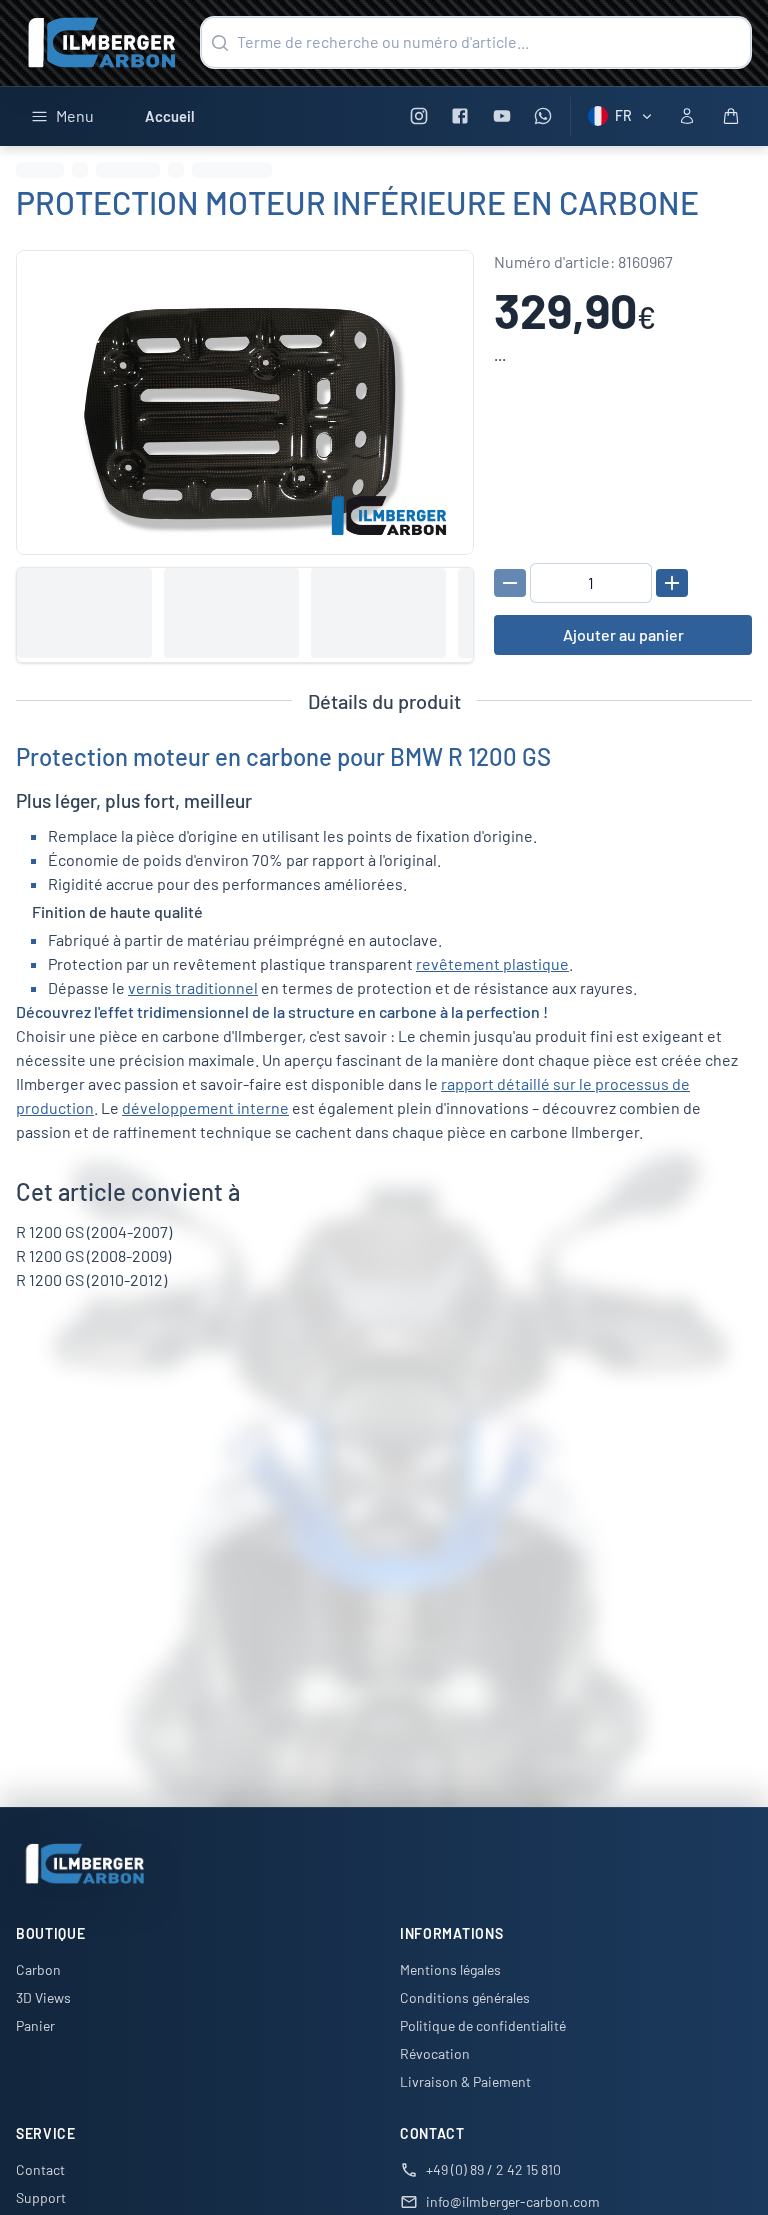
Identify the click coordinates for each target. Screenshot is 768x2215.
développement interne (205, 1107)
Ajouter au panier (623, 634)
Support (41, 2197)
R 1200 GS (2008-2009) (93, 1255)
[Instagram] (418, 116)
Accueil (170, 116)
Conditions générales (465, 1997)
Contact (40, 2169)
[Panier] (731, 116)
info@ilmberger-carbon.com (513, 2201)
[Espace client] (687, 116)
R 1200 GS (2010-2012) (91, 1279)
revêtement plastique (492, 963)
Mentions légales (450, 1969)
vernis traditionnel (193, 987)
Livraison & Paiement (465, 2081)
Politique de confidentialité (483, 2025)
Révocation (435, 2053)
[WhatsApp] (543, 116)
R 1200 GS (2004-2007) (94, 1231)
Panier (35, 2025)
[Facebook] (460, 116)
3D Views (43, 1997)
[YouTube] (501, 116)
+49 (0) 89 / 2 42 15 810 (493, 2169)
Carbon (38, 1969)
